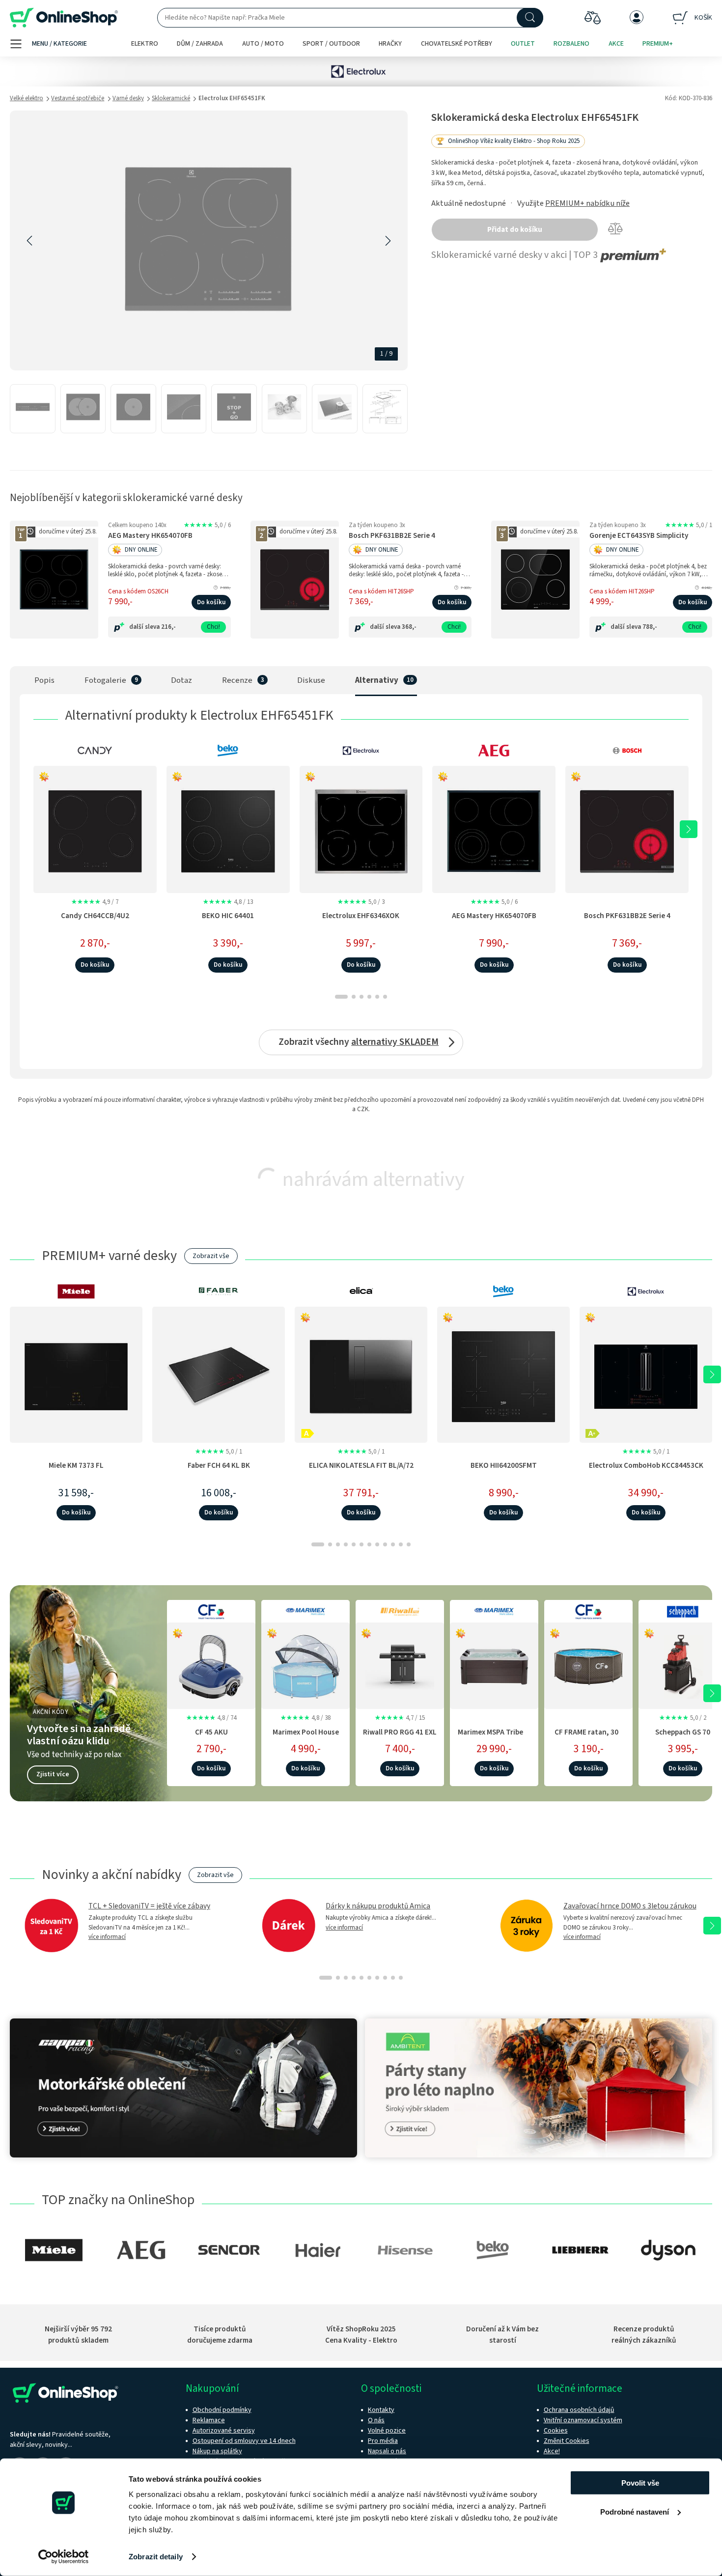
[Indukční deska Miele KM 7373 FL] (76, 1374)
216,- (168, 627)
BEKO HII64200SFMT (504, 1465)
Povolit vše (640, 2483)
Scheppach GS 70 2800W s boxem (683, 1737)
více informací (107, 1937)
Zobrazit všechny (359, 1042)
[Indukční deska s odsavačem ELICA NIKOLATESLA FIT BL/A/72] (361, 1374)
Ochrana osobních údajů (579, 2410)
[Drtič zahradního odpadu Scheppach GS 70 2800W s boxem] (683, 1664)
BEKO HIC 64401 (228, 916)
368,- (409, 627)
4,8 (228, 902)
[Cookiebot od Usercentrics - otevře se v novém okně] (64, 2557)
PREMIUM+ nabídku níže (587, 203)
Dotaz (181, 680)
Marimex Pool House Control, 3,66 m (306, 1737)
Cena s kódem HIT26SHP (381, 591)
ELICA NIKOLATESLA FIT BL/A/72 (361, 1465)
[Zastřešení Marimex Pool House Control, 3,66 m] (305, 1664)
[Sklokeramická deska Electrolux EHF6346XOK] (361, 829)
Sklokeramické (171, 98)
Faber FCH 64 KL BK (219, 1465)
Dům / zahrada (200, 44)
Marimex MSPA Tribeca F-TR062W (494, 1737)
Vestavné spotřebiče (78, 98)
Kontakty (381, 2410)
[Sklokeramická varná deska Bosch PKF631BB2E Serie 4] (295, 580)
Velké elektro (27, 98)
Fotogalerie (105, 680)
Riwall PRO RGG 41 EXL (400, 1732)
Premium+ (658, 44)
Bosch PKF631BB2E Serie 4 (392, 536)
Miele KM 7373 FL (76, 1465)
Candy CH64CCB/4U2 (95, 916)
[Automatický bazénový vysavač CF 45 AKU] (211, 1664)
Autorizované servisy (224, 2431)
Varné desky (128, 98)
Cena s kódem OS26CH (138, 591)
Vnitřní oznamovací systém (583, 2420)
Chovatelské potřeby (457, 44)
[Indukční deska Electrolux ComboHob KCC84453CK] (646, 1374)
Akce (616, 44)
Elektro (145, 44)
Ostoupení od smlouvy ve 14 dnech (244, 2441)
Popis (44, 680)
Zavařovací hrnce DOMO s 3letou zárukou (630, 1906)
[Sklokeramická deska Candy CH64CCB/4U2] (95, 829)
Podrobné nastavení (635, 2511)
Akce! (552, 2451)
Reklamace (209, 2420)
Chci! (213, 627)
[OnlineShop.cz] (64, 18)
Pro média (383, 2441)
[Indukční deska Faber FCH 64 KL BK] (219, 1374)
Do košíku (211, 602)
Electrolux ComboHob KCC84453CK (646, 1465)
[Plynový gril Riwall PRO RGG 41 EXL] (400, 1664)
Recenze (237, 680)
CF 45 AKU (211, 1732)
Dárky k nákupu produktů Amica (378, 1906)
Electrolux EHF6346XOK (361, 916)
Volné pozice (387, 2431)
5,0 (207, 525)
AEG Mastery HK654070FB (150, 536)
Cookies (556, 2431)
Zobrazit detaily (156, 2557)
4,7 (400, 1718)
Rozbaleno (571, 44)
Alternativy (377, 680)
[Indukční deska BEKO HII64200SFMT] (503, 1374)
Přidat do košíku (515, 230)
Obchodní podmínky (222, 2410)
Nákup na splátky (217, 2451)
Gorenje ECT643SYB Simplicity (639, 536)
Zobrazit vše (211, 1256)
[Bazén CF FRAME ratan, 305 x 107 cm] (588, 1664)
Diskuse (311, 680)
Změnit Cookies (567, 2441)
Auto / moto (263, 44)
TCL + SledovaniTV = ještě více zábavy (149, 1906)
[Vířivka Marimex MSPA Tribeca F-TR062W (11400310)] (494, 1664)
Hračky (390, 44)
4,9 (95, 902)
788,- (650, 627)
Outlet (523, 44)
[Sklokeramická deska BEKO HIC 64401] (228, 829)
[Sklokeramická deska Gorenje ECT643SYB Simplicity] (535, 580)
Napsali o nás (387, 2451)
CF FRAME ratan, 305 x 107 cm (588, 1737)
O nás (376, 2420)
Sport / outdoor (331, 44)
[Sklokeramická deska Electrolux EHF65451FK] (33, 409)
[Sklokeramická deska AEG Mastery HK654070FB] (54, 580)
